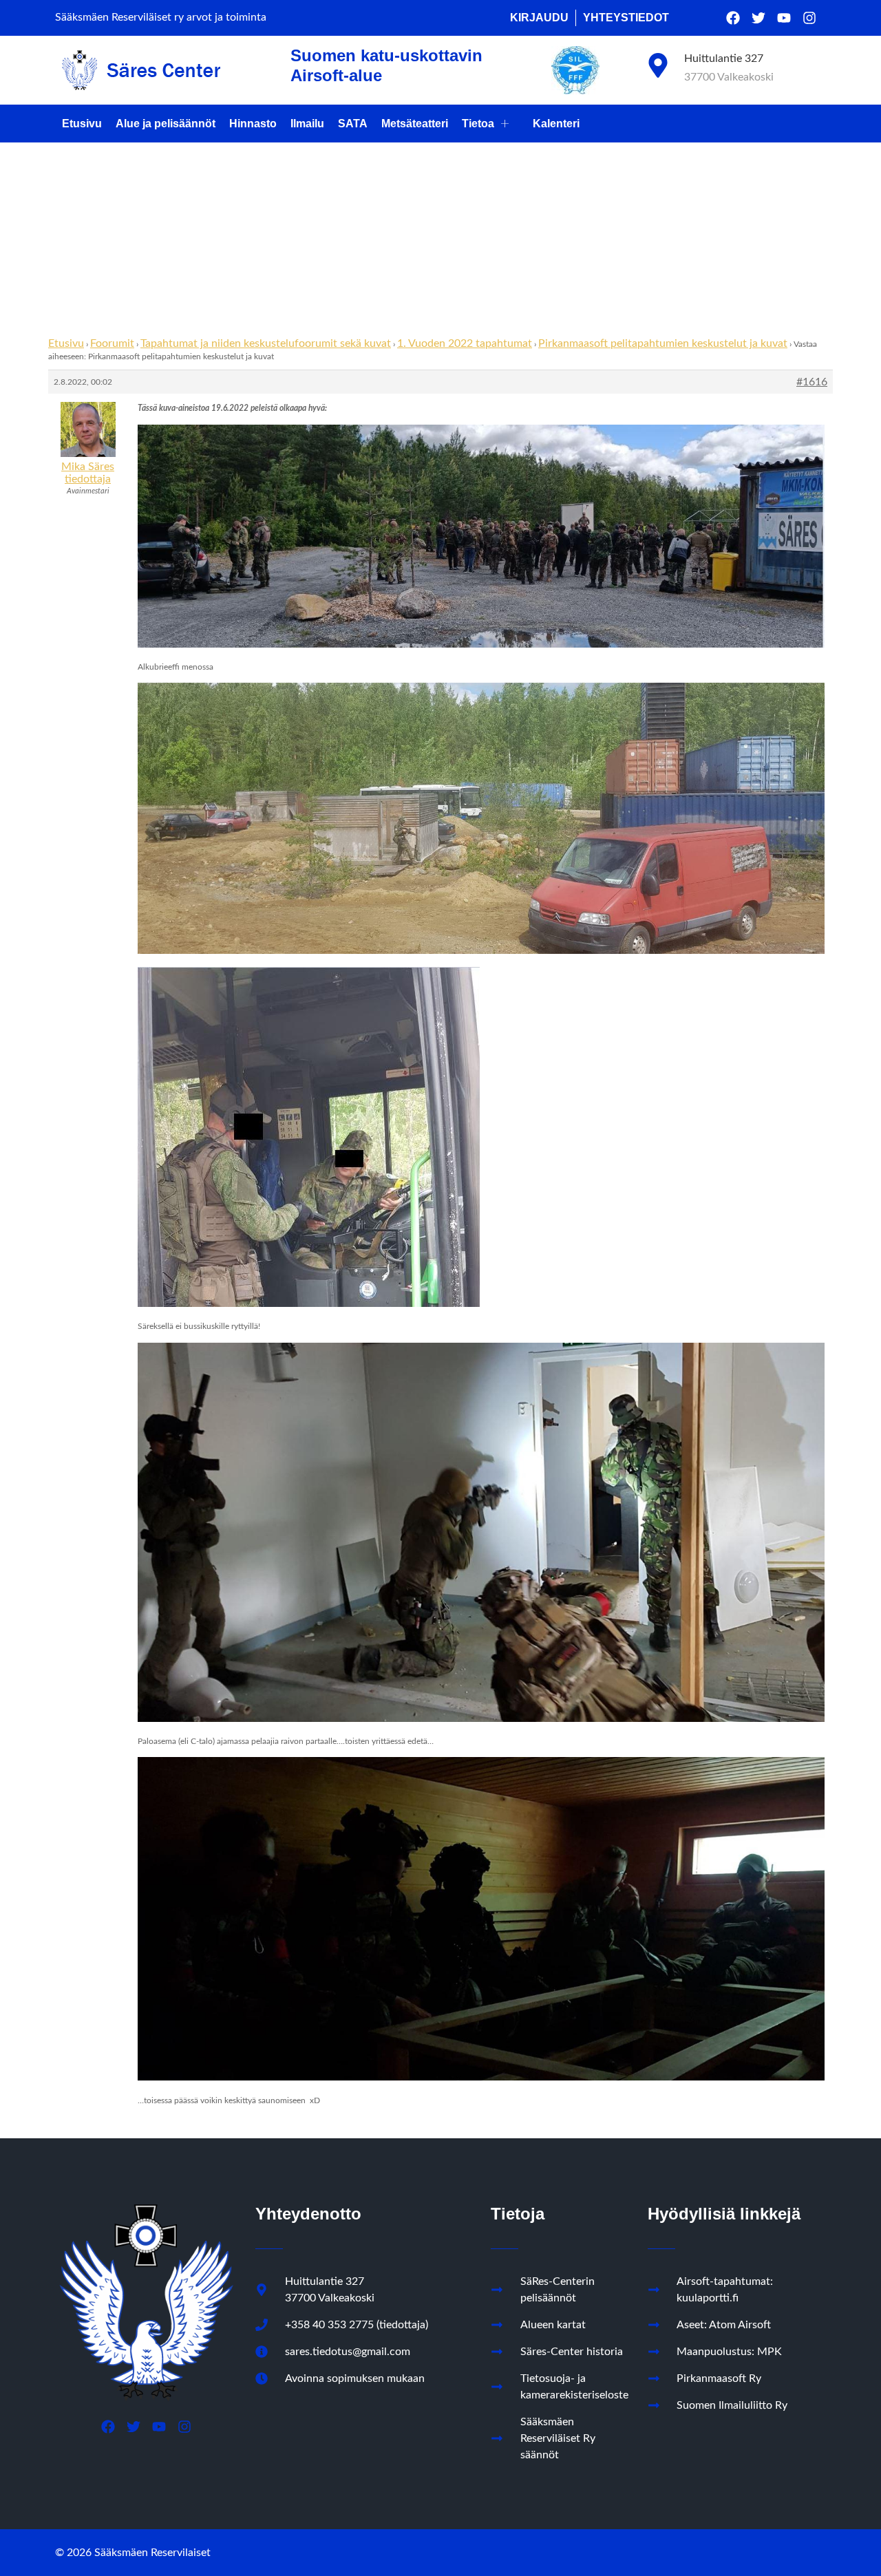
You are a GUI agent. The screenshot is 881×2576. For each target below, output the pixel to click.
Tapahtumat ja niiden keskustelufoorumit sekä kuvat (266, 343)
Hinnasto (253, 124)
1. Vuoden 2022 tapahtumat (465, 343)
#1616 (812, 382)
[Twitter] (758, 18)
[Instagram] (809, 18)
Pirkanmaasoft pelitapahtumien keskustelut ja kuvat (663, 343)
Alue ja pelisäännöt (166, 124)
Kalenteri (556, 124)
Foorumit (112, 343)
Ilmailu (307, 124)
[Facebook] (733, 18)
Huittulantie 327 (724, 58)
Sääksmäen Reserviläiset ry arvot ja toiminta (161, 17)
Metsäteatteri (415, 124)
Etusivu (82, 124)
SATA (353, 124)
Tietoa (478, 124)
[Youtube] (784, 18)
